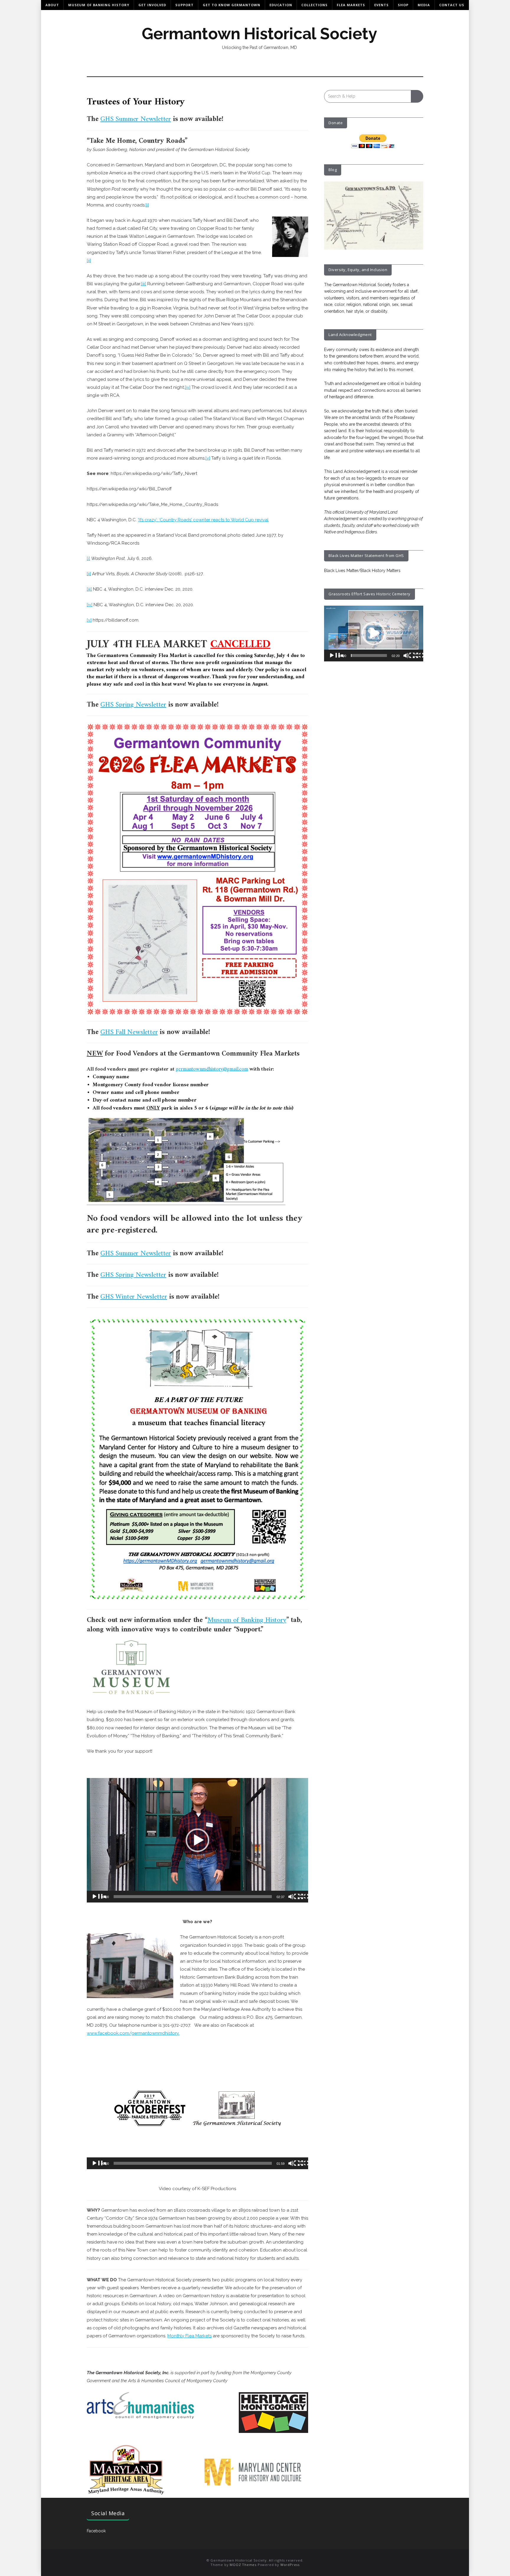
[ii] (89, 260)
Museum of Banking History (99, 5)
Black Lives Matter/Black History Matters (362, 571)
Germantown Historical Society (259, 34)
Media (424, 5)
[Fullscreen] (305, 1898)
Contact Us (452, 5)
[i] (147, 205)
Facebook (96, 2531)
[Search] (417, 96)
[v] (208, 458)
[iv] (188, 387)
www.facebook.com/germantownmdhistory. (133, 2033)
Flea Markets (351, 5)
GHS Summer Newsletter (136, 119)
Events (381, 5)
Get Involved (152, 5)
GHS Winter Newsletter (134, 1297)
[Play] (99, 1898)
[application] (197, 1840)
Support (184, 5)
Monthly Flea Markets (189, 2336)
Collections (314, 5)
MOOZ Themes (243, 2565)
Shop (403, 5)
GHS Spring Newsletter (133, 705)
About (52, 5)
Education (281, 5)
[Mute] (295, 1898)
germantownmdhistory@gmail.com (212, 1069)
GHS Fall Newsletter (129, 1032)
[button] (197, 1840)
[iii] (144, 284)
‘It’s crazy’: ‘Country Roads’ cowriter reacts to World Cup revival (203, 520)
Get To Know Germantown (232, 5)
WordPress (290, 2565)
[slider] (193, 1897)
